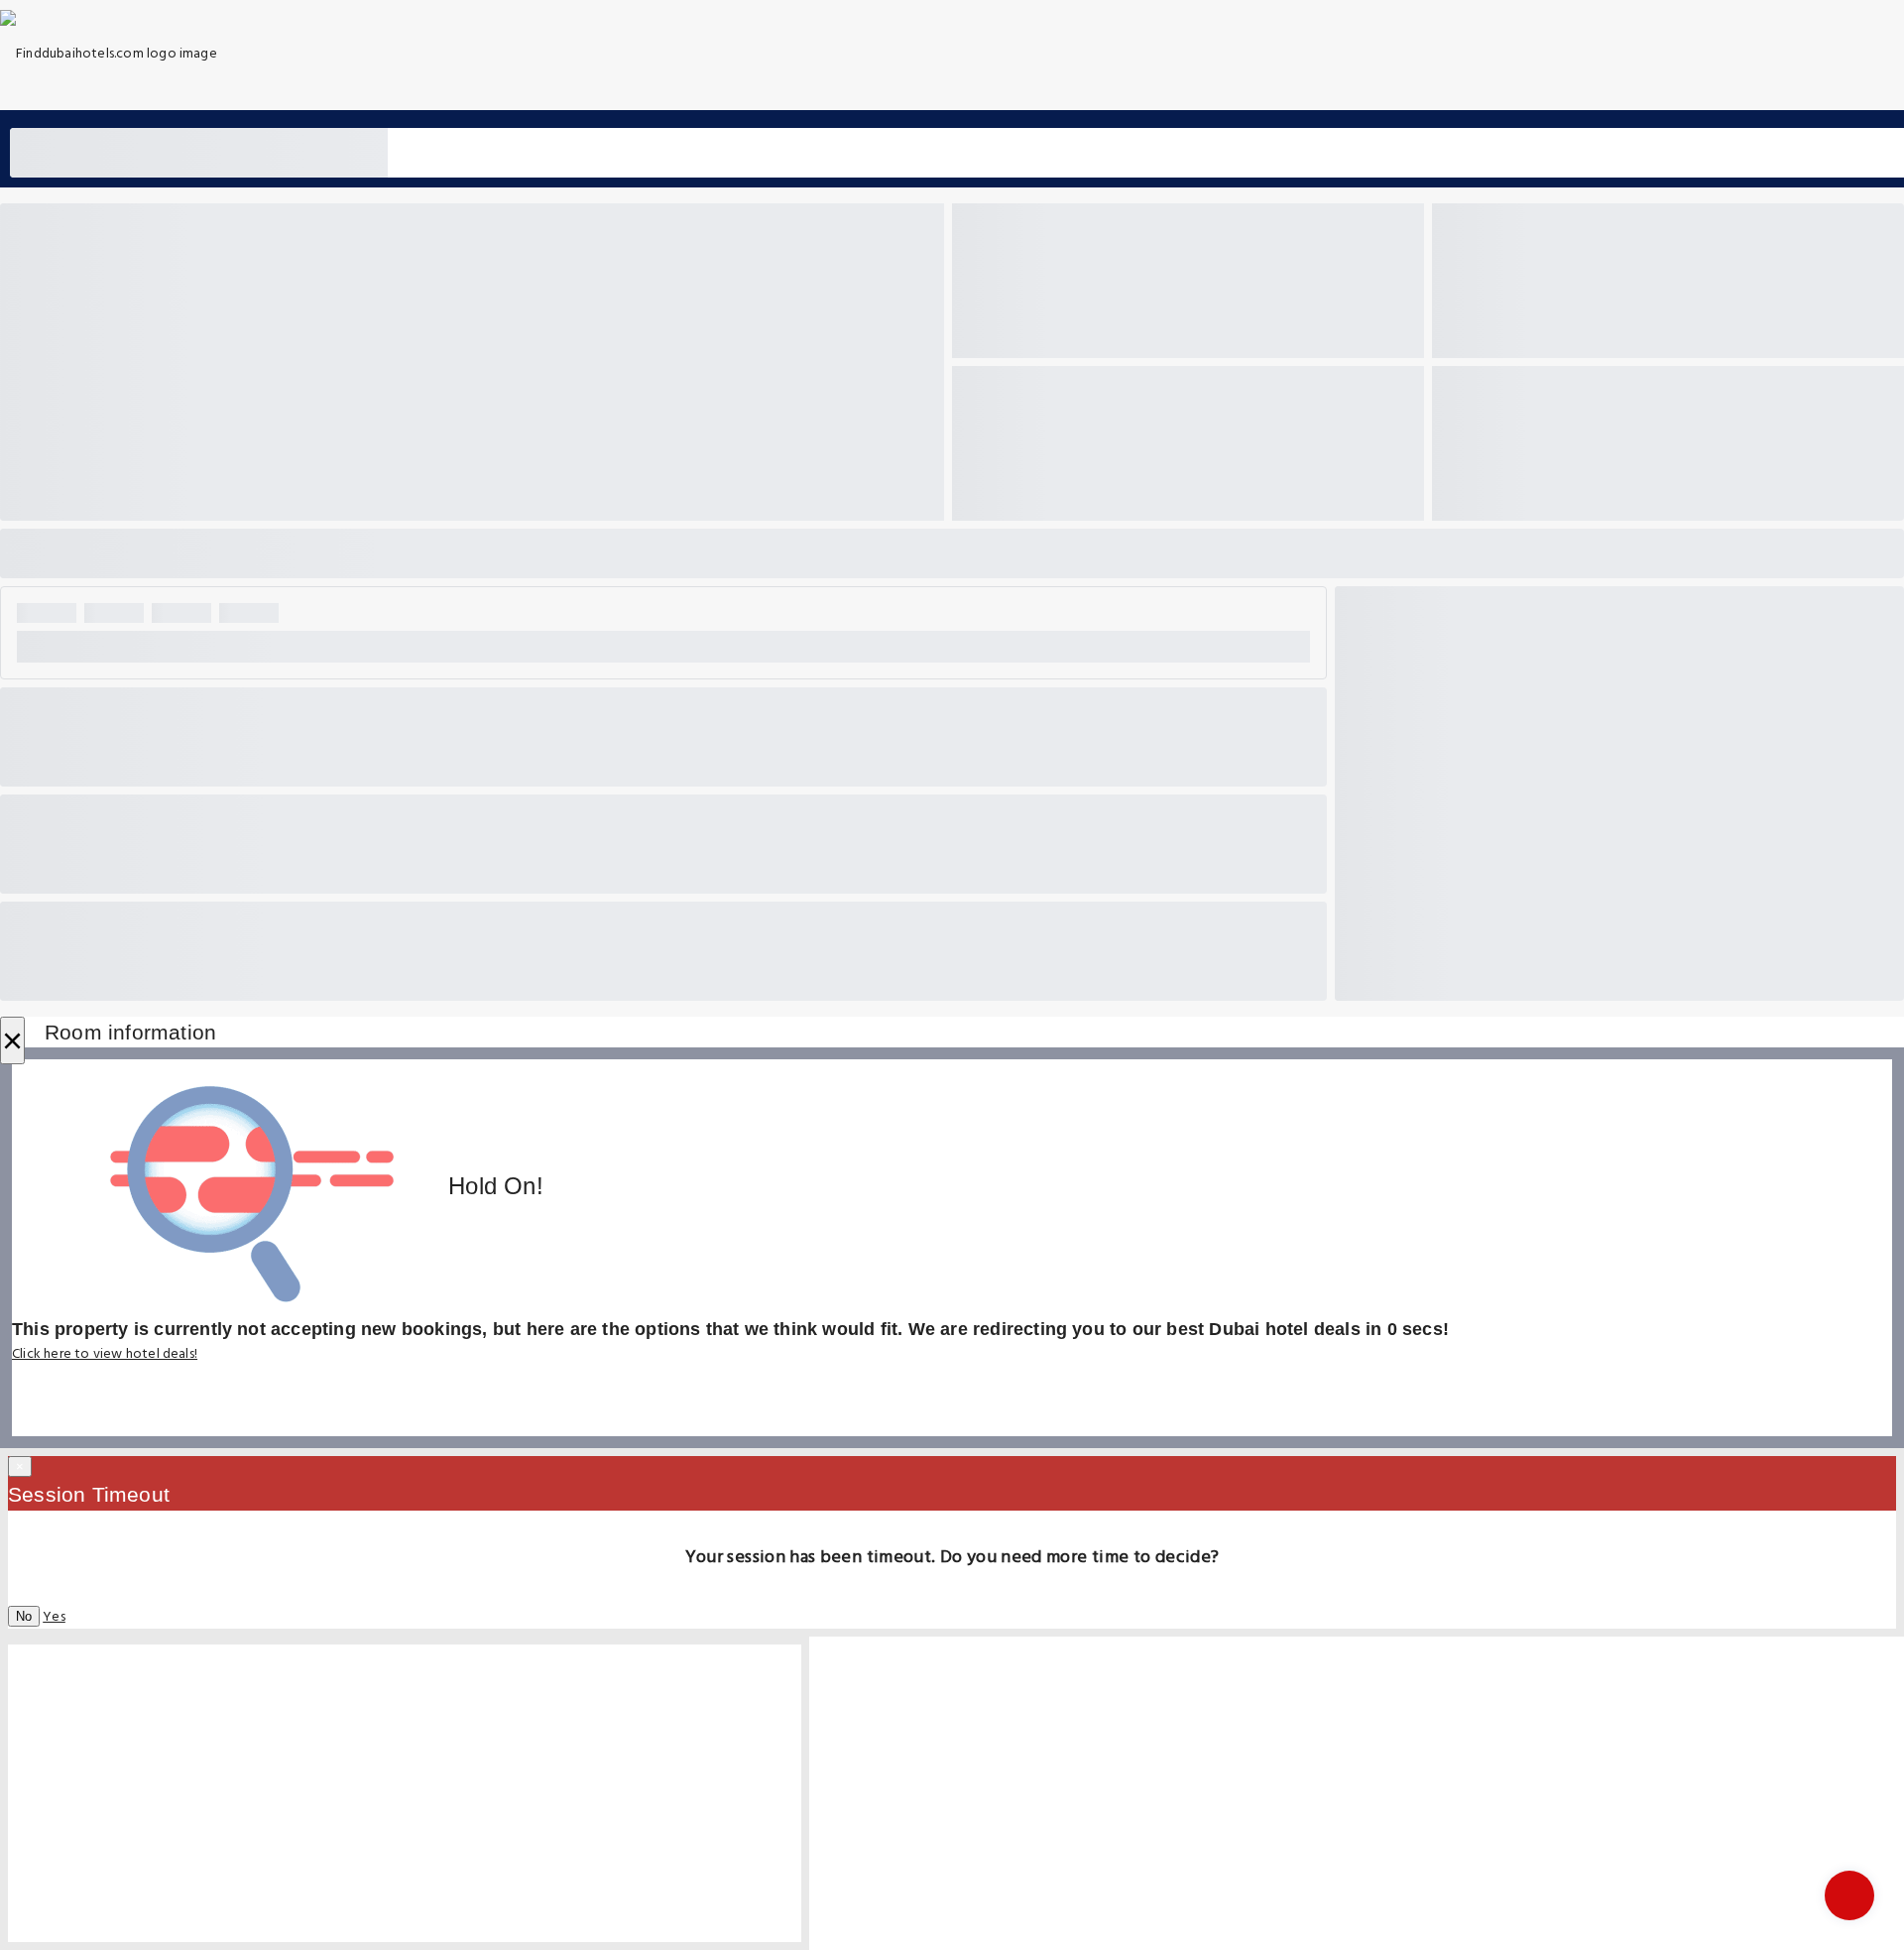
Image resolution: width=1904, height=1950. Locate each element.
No (24, 1616)
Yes (54, 1617)
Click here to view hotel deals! (105, 1354)
